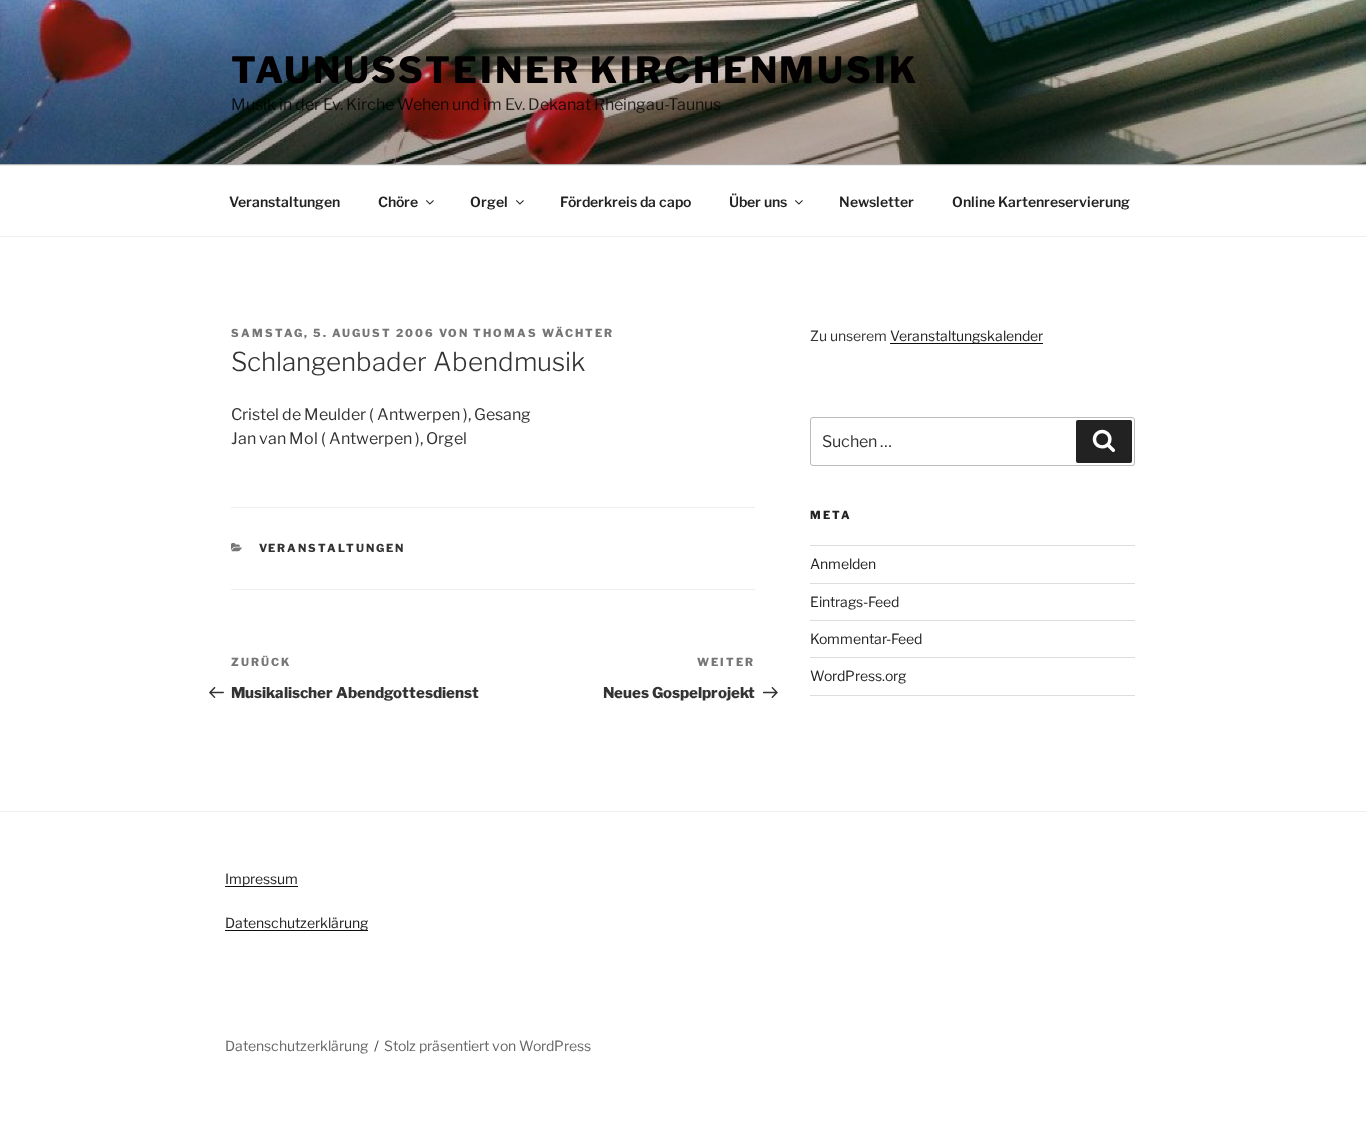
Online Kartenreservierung (1041, 201)
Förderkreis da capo (625, 201)
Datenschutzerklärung (296, 922)
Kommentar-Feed (866, 638)
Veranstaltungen (284, 201)
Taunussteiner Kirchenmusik (575, 70)
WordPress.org (858, 675)
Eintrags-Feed (854, 601)
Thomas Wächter (543, 333)
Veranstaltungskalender (966, 335)
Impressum (261, 878)
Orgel (489, 201)
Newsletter (876, 201)
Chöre (398, 201)
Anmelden (843, 563)
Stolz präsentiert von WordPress (487, 1045)
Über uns (758, 201)
